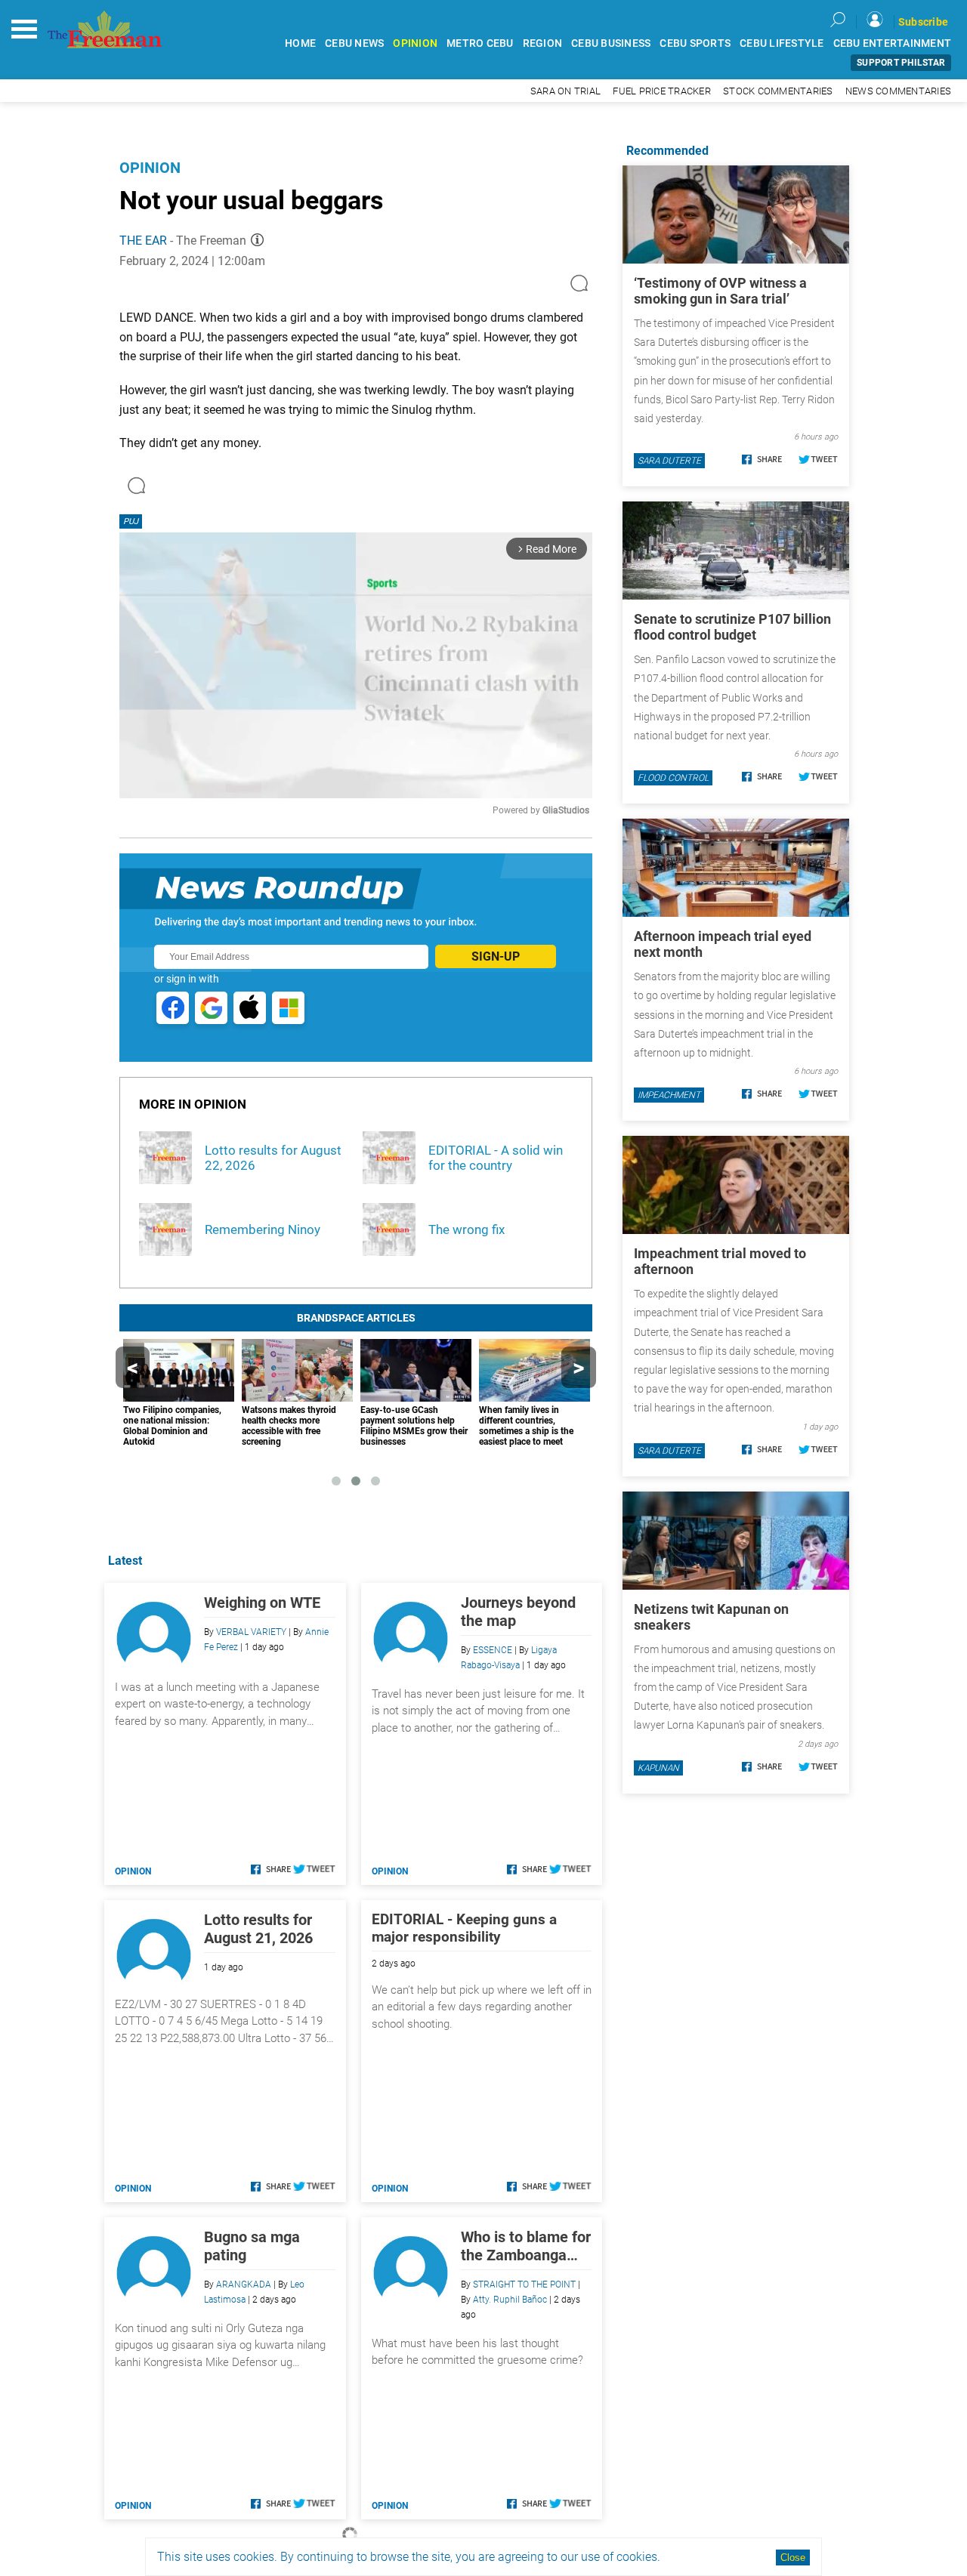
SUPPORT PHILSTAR (901, 63)
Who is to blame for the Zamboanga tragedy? (526, 2246)
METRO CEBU (480, 43)
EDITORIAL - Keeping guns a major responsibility (464, 1928)
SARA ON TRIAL (565, 91)
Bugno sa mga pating (252, 2246)
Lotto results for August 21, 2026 (258, 1929)
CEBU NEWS (354, 43)
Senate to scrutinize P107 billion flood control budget (732, 627)
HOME (300, 43)
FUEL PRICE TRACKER (662, 91)
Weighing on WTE (262, 1603)
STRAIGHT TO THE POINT (524, 2284)
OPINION (415, 43)
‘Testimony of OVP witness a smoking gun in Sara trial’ (720, 291)
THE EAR (143, 241)
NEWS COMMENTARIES (898, 91)
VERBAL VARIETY (251, 1632)
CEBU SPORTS (695, 43)
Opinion (150, 168)
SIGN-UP (496, 956)
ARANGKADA (244, 2284)
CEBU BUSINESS (611, 43)
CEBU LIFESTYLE (782, 43)
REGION (543, 43)
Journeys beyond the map (518, 1612)
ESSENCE (493, 1650)
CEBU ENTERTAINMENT (893, 43)
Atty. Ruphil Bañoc (510, 2300)
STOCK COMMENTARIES (778, 91)
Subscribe (923, 22)
